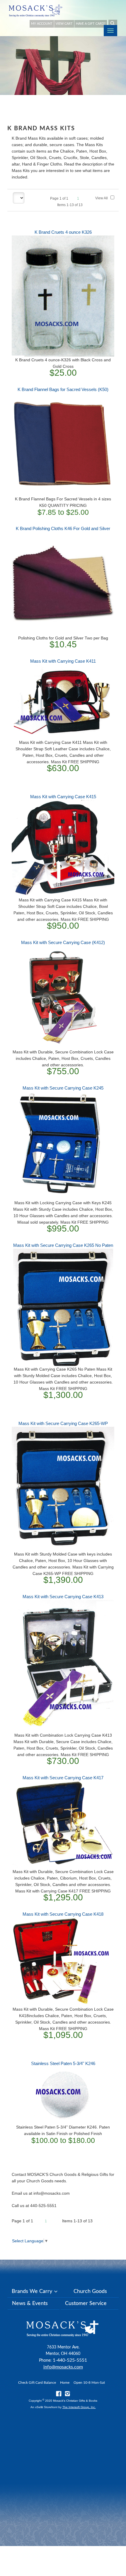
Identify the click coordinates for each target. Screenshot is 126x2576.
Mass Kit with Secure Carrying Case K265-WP (63, 1423)
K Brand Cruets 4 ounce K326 (63, 232)
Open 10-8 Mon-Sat (89, 2383)
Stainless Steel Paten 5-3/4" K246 (63, 2063)
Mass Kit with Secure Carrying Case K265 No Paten (63, 1245)
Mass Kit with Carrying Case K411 (63, 661)
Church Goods (90, 2291)
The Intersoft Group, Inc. (79, 2407)
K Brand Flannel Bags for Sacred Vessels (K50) (63, 389)
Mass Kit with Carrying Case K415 (63, 797)
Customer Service (86, 2303)
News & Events (30, 2303)
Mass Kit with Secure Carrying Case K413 (63, 1597)
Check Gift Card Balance (37, 2383)
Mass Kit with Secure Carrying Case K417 (63, 1778)
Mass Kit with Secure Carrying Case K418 (63, 1914)
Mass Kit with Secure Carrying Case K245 (63, 1088)
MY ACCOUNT (42, 24)
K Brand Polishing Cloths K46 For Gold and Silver (63, 528)
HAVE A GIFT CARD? (91, 24)
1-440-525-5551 (70, 2360)
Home (65, 2383)
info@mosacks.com (63, 2367)
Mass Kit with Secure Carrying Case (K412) (63, 942)
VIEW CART (64, 24)
